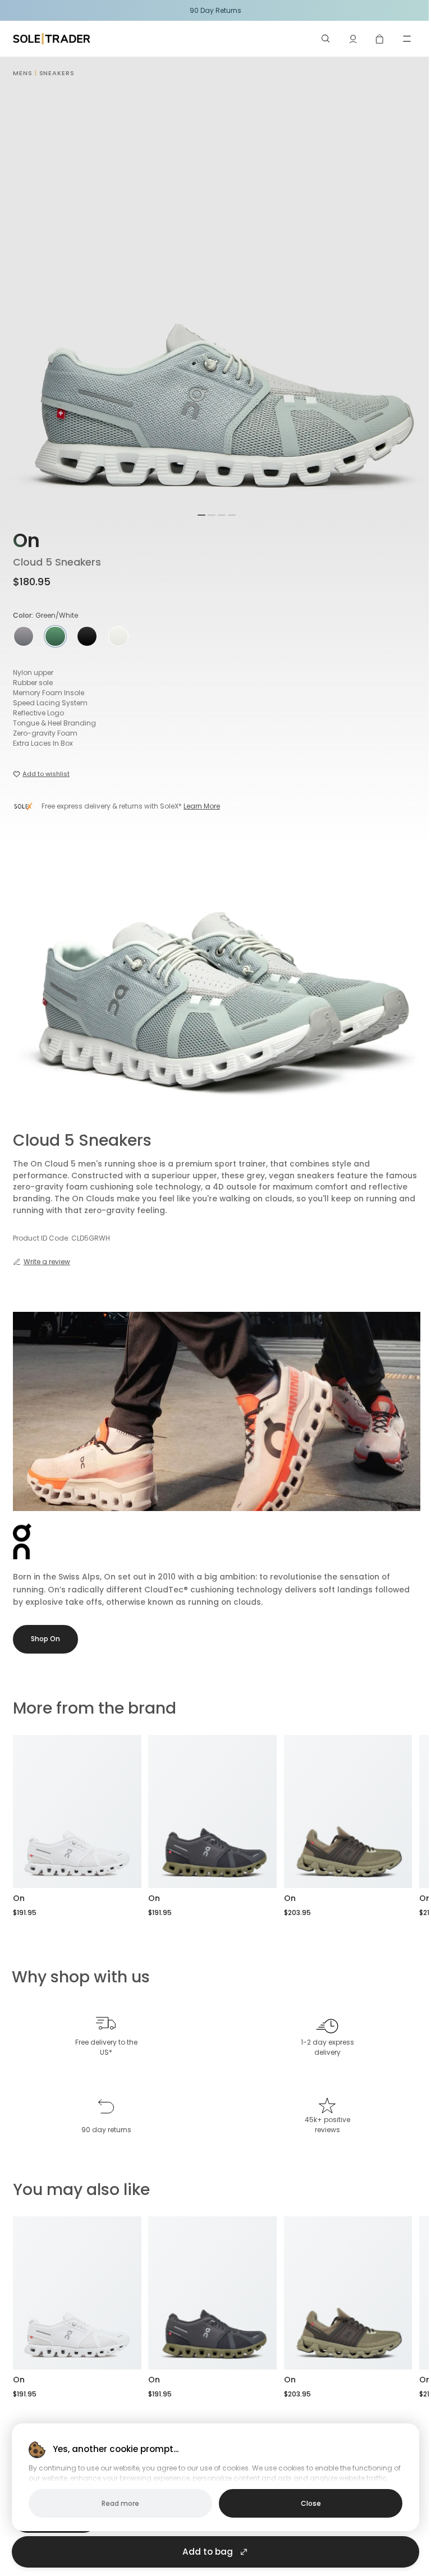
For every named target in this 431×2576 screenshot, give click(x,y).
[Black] (87, 636)
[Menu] (407, 39)
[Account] (353, 39)
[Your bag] (380, 39)
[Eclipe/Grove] (24, 636)
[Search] (326, 39)
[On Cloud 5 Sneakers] (77, 1812)
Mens (23, 73)
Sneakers (57, 73)
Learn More (202, 806)
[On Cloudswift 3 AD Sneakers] (348, 1812)
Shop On (45, 1639)
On (26, 541)
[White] (118, 636)
